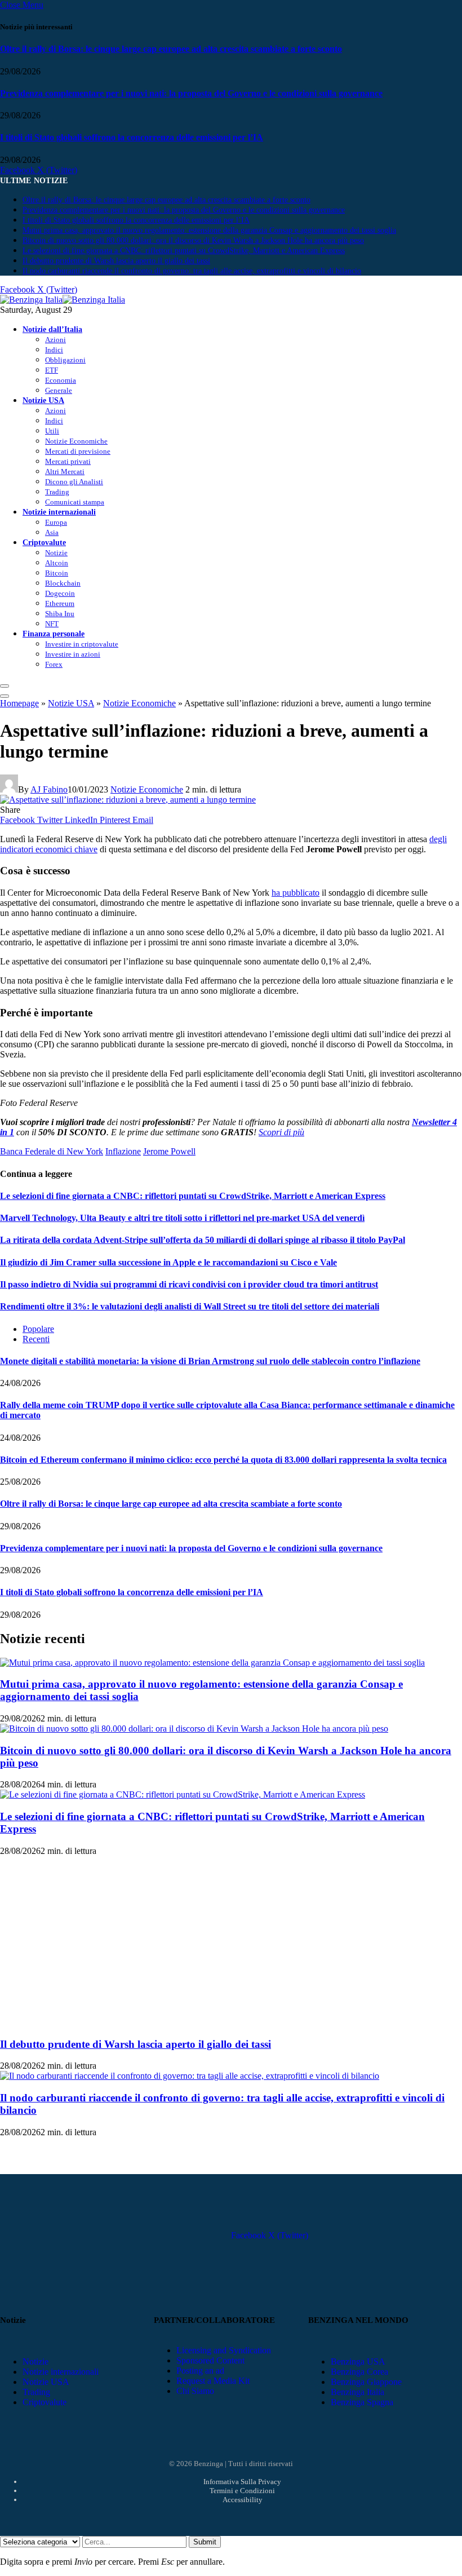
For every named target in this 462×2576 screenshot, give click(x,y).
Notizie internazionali (59, 512)
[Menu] (5, 686)
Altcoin (57, 563)
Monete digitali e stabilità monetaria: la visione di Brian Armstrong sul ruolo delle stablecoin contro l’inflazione (210, 1361)
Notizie (56, 553)
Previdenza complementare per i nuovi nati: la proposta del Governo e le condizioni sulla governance (191, 93)
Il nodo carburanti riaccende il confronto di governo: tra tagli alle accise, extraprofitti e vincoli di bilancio (192, 271)
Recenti (36, 1339)
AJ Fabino (49, 789)
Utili (52, 431)
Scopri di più (281, 1132)
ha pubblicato (296, 893)
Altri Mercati (65, 472)
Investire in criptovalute (82, 644)
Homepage (19, 703)
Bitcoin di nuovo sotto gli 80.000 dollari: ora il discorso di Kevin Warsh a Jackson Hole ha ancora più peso (193, 240)
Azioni (55, 340)
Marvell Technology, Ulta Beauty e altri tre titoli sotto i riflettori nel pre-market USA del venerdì (182, 1218)
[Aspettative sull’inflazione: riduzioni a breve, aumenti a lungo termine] (128, 800)
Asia (52, 532)
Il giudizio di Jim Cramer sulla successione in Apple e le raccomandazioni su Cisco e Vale (168, 1262)
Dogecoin (60, 593)
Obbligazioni (65, 360)
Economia (61, 380)
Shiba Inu (60, 614)
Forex (54, 664)
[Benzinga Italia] (63, 300)
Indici (54, 350)
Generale (59, 390)
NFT (52, 624)
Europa (56, 522)
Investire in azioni (73, 654)
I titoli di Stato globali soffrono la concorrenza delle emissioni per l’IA (132, 137)
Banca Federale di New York (52, 1151)
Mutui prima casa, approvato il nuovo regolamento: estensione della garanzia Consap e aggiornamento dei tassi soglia (209, 230)
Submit (205, 2542)
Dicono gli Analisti (74, 482)
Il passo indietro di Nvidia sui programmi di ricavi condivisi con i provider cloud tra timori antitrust (189, 1284)
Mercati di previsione (78, 451)
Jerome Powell (169, 1151)
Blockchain (63, 583)
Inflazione (123, 1151)
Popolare (38, 1329)
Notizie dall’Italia (52, 329)
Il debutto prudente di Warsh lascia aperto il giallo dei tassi (116, 261)
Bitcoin (57, 573)
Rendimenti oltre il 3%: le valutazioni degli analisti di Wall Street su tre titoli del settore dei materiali (190, 1306)
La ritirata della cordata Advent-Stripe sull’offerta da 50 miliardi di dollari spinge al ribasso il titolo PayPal (203, 1240)
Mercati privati (68, 461)
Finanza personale (54, 634)
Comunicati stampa (75, 502)
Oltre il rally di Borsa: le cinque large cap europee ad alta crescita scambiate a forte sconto (171, 49)
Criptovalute (44, 542)
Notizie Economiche (76, 441)
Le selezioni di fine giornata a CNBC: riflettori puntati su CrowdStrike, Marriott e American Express (184, 251)
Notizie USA (43, 400)
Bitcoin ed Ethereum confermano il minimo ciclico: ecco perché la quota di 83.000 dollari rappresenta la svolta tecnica (223, 1460)
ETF (52, 370)
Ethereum (60, 603)
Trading (57, 492)
